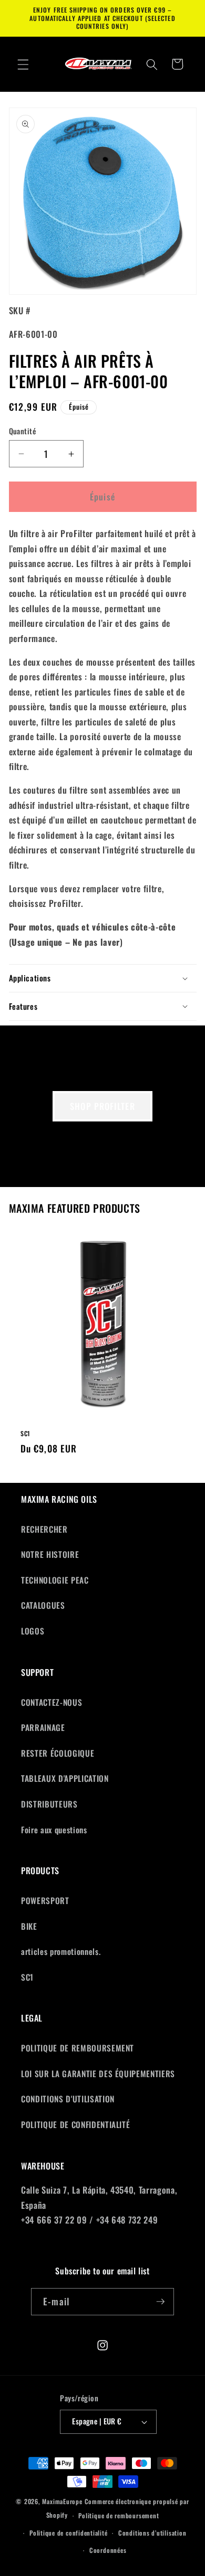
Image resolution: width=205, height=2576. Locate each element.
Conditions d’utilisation (152, 2533)
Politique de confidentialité (69, 2533)
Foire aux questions (54, 1830)
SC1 (25, 1434)
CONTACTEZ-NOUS (52, 1702)
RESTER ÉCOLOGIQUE (58, 1753)
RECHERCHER (44, 1529)
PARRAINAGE (43, 1727)
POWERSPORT (45, 1900)
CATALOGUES (43, 1605)
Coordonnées (108, 2550)
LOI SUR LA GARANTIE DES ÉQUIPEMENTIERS (98, 2073)
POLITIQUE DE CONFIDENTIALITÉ (75, 2124)
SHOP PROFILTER (102, 1106)
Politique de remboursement (119, 2515)
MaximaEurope (62, 2501)
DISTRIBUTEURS (49, 1804)
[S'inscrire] (160, 2302)
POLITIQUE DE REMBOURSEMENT (78, 2048)
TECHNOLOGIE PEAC (55, 1580)
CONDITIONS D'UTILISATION (68, 2099)
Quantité (23, 431)
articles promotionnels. (61, 1951)
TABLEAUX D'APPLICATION (65, 1778)
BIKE (29, 1926)
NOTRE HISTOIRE (50, 1554)
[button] (23, 64)
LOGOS (33, 1631)
